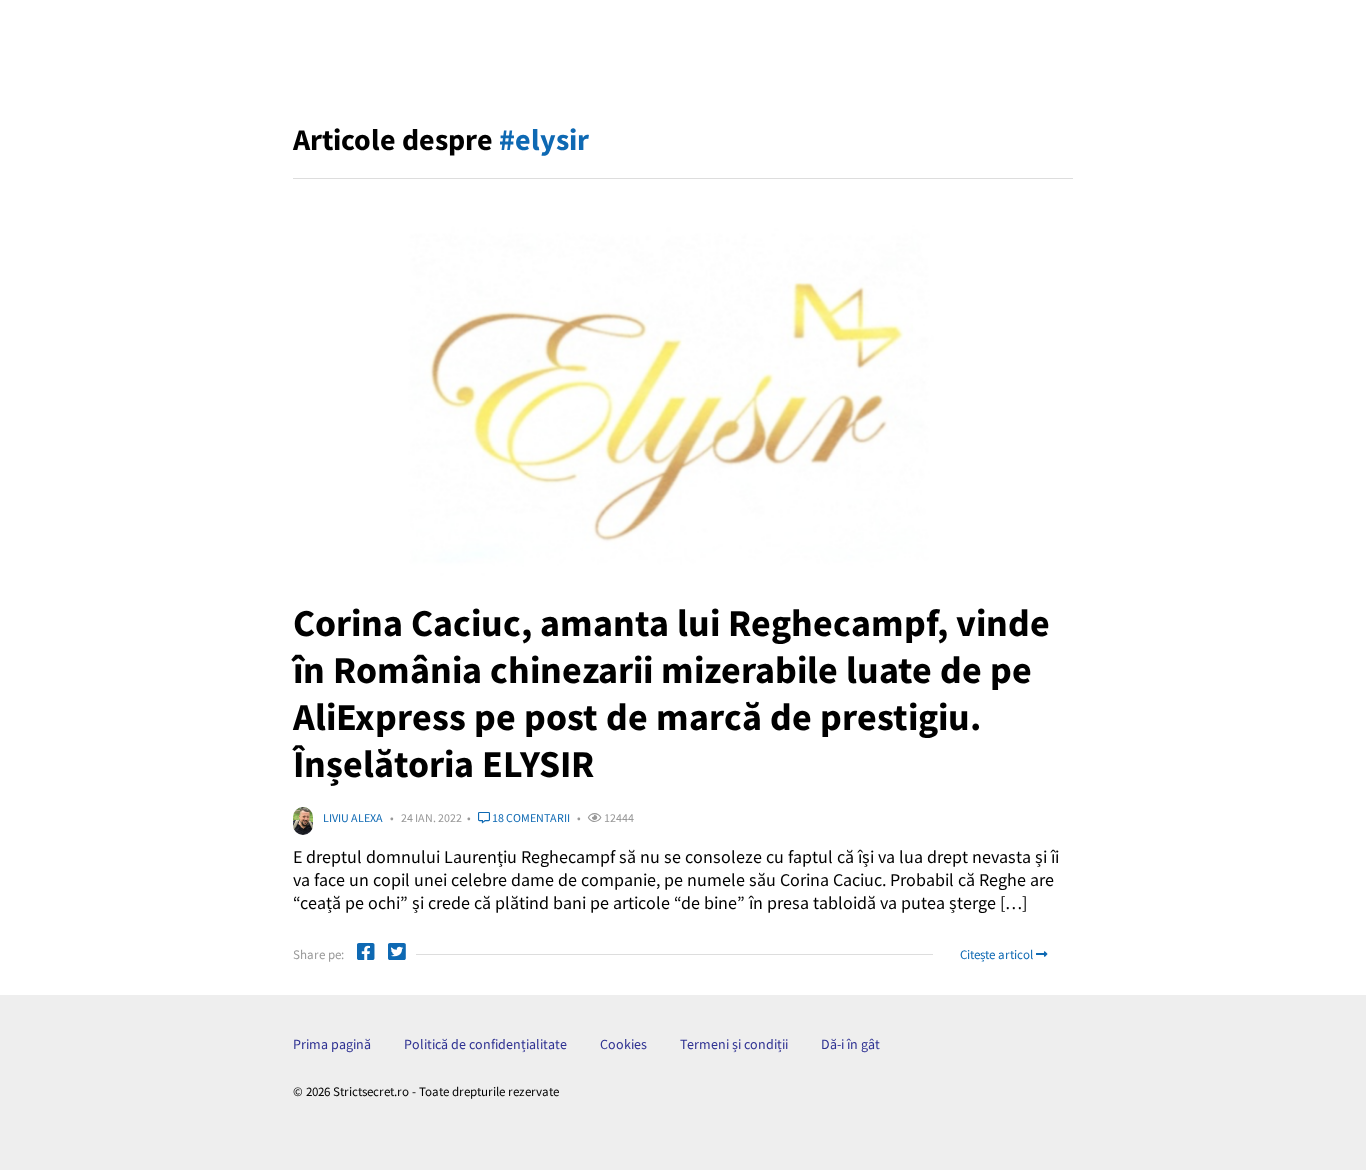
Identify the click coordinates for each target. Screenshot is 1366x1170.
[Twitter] (397, 954)
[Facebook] (366, 954)
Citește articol (998, 954)
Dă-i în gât (850, 1044)
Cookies (623, 1044)
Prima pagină (332, 1044)
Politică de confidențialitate (485, 1044)
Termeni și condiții (734, 1044)
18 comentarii (530, 817)
